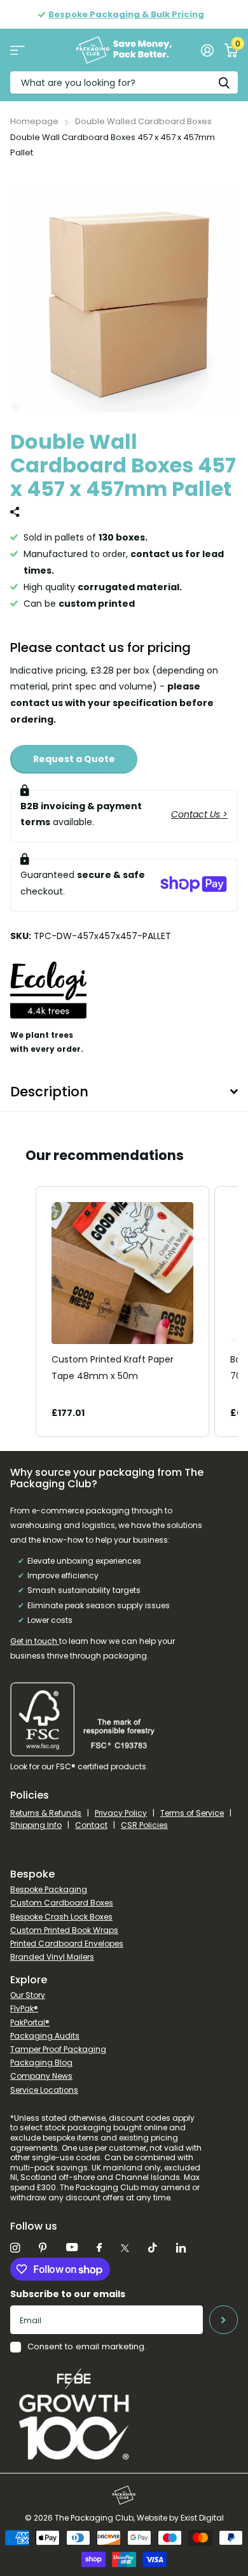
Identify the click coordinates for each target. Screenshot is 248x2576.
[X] (125, 2248)
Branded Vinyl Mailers (52, 1957)
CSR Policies (144, 1825)
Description (49, 1092)
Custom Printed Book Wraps (64, 1930)
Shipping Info (36, 1825)
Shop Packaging (17, 50)
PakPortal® (30, 2022)
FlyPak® (24, 2008)
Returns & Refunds (46, 1813)
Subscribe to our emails (68, 2294)
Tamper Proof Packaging (58, 2049)
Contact (91, 1825)
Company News (41, 2076)
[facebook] (99, 2248)
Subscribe (224, 2320)
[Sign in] (207, 50)
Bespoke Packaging (49, 1889)
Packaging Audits (45, 2036)
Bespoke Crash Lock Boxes (61, 1917)
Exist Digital (202, 2518)
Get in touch (35, 1641)
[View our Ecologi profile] (48, 1000)
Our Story (28, 1995)
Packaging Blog (41, 2063)
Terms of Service (192, 1813)
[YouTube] (72, 2248)
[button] (23, 1312)
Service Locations (44, 2090)
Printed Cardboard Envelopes (67, 1943)
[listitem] (122, 1312)
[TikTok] (153, 2248)
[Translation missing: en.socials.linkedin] (181, 2248)
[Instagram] (15, 2248)
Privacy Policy (121, 1813)
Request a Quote (74, 759)
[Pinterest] (43, 2248)
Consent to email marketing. (87, 2346)
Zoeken (224, 82)
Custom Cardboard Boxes (62, 1903)
